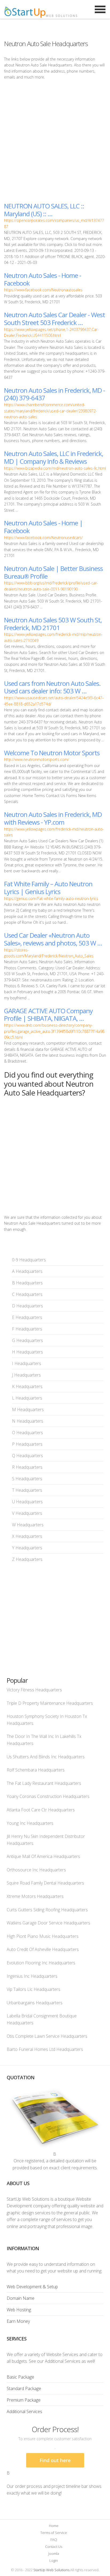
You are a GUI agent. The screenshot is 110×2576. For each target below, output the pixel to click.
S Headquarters (27, 1479)
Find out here (55, 2460)
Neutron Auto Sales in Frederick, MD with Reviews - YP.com (53, 818)
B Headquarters (27, 1283)
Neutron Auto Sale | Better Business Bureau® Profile (53, 572)
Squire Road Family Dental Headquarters (45, 1883)
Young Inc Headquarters (30, 1823)
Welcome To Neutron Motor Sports (52, 753)
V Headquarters (27, 1513)
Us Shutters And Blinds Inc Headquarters (46, 1757)
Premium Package (24, 2400)
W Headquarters (28, 1525)
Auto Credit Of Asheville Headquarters (43, 1949)
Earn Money (18, 2321)
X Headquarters (27, 1536)
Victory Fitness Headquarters (34, 1690)
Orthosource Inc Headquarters (36, 1870)
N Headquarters (28, 1421)
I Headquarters (27, 1363)
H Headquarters (27, 1352)
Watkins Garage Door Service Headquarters (48, 1923)
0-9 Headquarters (29, 1260)
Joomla (54, 2553)
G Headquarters (27, 1340)
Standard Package (24, 2388)
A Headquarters (27, 1271)
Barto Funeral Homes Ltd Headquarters (45, 2049)
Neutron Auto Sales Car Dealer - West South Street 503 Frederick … (54, 319)
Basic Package (20, 2377)
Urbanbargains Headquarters (35, 2003)
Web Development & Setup (32, 2287)
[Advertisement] (55, 141)
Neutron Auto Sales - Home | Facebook (43, 527)
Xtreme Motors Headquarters (35, 1896)
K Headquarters (27, 1386)
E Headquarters (27, 1317)
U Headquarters (27, 1502)
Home (54, 2526)
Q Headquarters (27, 1456)
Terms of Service (54, 2533)
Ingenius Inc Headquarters (32, 1976)
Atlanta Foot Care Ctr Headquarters (41, 1810)
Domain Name (21, 2298)
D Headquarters (27, 1306)
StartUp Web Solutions (51, 2570)
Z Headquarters (27, 1559)
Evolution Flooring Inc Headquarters (41, 1963)
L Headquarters (27, 1398)
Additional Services (24, 2412)
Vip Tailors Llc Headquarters (34, 1989)
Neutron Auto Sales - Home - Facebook (43, 279)
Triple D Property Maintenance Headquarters (50, 1703)
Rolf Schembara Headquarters (36, 1770)
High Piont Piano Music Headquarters (43, 1936)
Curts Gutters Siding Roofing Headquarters (47, 1910)
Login (54, 2560)
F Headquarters (27, 1329)
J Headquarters (26, 1375)
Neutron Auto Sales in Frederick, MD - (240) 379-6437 (54, 394)
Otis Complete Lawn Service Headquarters (47, 2036)
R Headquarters (27, 1467)
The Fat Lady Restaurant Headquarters (44, 1783)
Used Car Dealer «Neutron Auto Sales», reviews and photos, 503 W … (53, 939)
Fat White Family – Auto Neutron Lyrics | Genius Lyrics (48, 888)
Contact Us (54, 2547)
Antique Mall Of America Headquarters (43, 1856)
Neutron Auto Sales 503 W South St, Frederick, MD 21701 (53, 624)
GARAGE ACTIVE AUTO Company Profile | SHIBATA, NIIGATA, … (48, 1015)
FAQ (54, 2540)
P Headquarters (27, 1444)
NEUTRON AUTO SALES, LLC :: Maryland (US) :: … (44, 210)
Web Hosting (19, 2310)
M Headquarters (28, 1409)
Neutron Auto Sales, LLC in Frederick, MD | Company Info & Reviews (54, 457)
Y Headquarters (27, 1548)
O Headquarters (27, 1433)
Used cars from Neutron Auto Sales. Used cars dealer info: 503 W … (52, 687)
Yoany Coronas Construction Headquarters (48, 1796)
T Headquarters (27, 1490)
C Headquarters (27, 1294)
